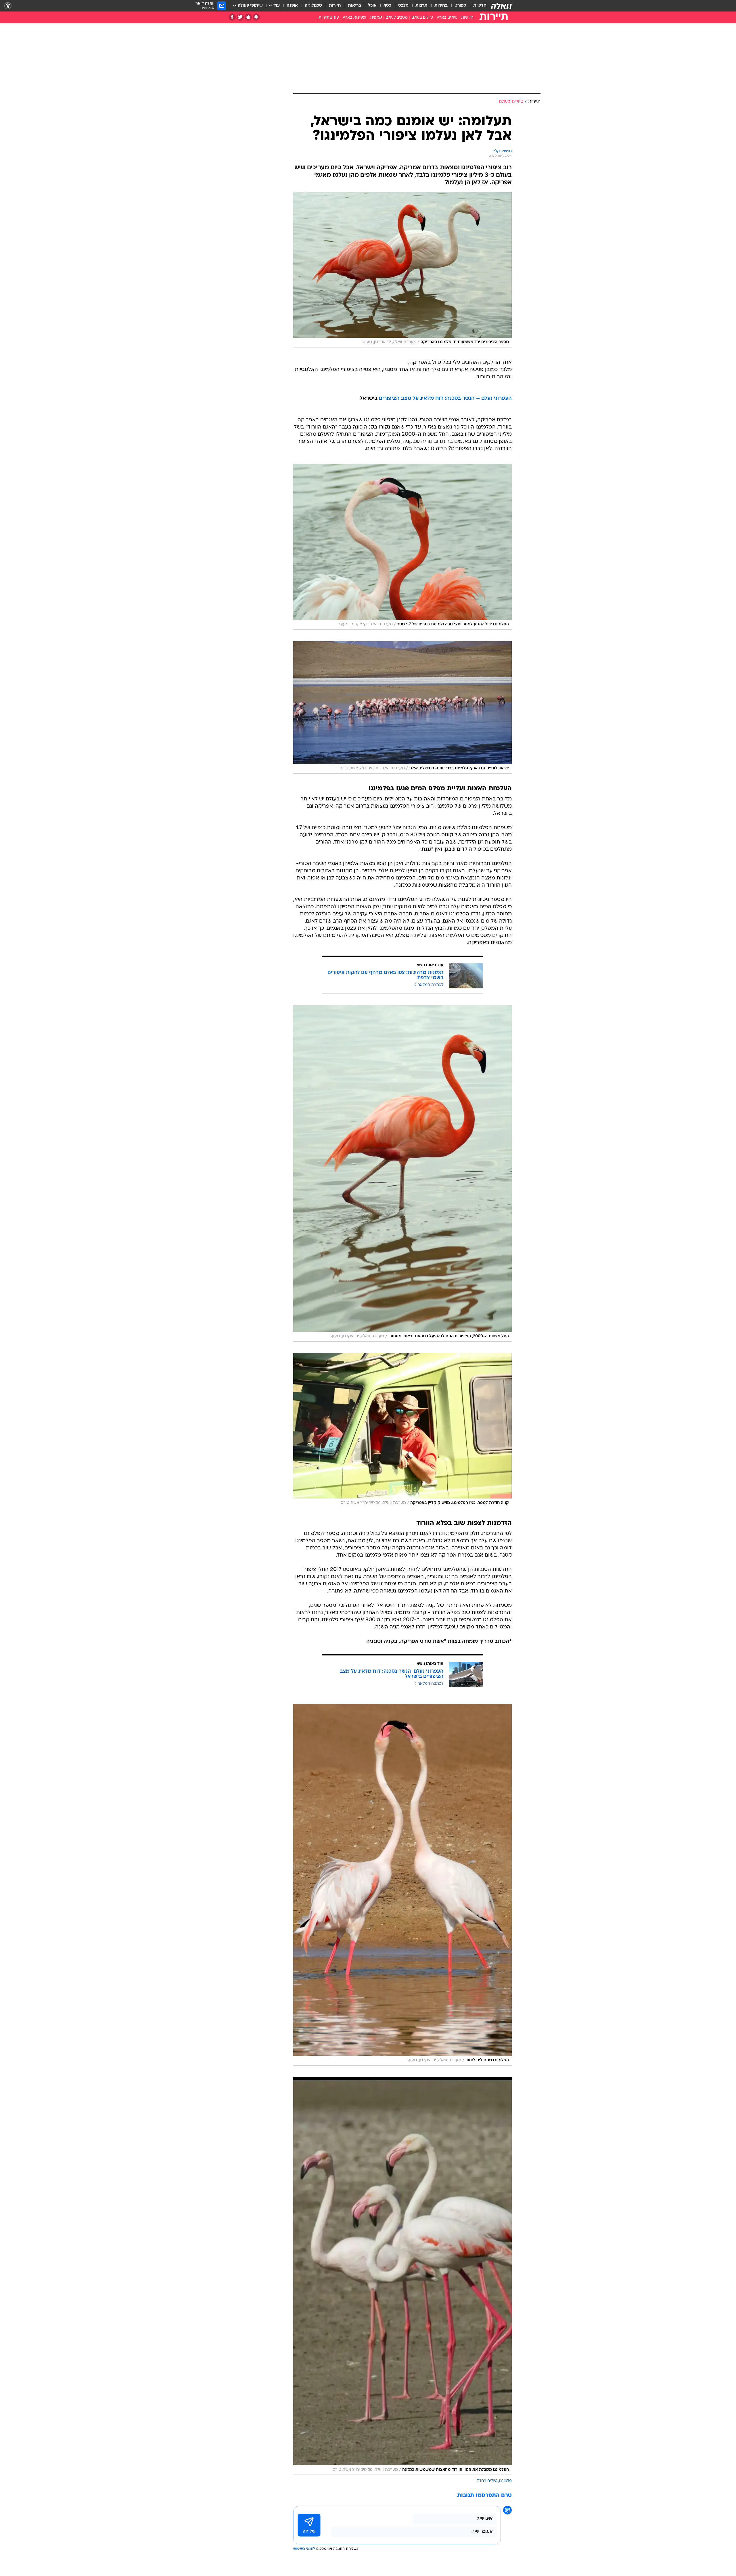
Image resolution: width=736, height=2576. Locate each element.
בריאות (354, 6)
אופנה (292, 6)
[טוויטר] (240, 17)
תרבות (421, 6)
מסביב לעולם (397, 18)
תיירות (335, 6)
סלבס (403, 6)
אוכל (372, 6)
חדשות (480, 6)
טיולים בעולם (422, 18)
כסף (387, 6)
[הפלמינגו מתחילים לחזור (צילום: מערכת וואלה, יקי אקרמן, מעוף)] (402, 1885)
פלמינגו (505, 2481)
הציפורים (389, 398)
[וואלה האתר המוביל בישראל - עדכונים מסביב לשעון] (501, 6)
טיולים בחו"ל (487, 2481)
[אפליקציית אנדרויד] (256, 17)
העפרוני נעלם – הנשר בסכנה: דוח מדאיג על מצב (456, 398)
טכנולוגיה (313, 6)
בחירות (441, 6)
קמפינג (376, 18)
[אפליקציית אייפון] (248, 17)
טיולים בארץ (447, 18)
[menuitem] (476, 6)
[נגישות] (8, 6)
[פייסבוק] (232, 17)
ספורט (460, 6)
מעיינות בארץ (354, 18)
